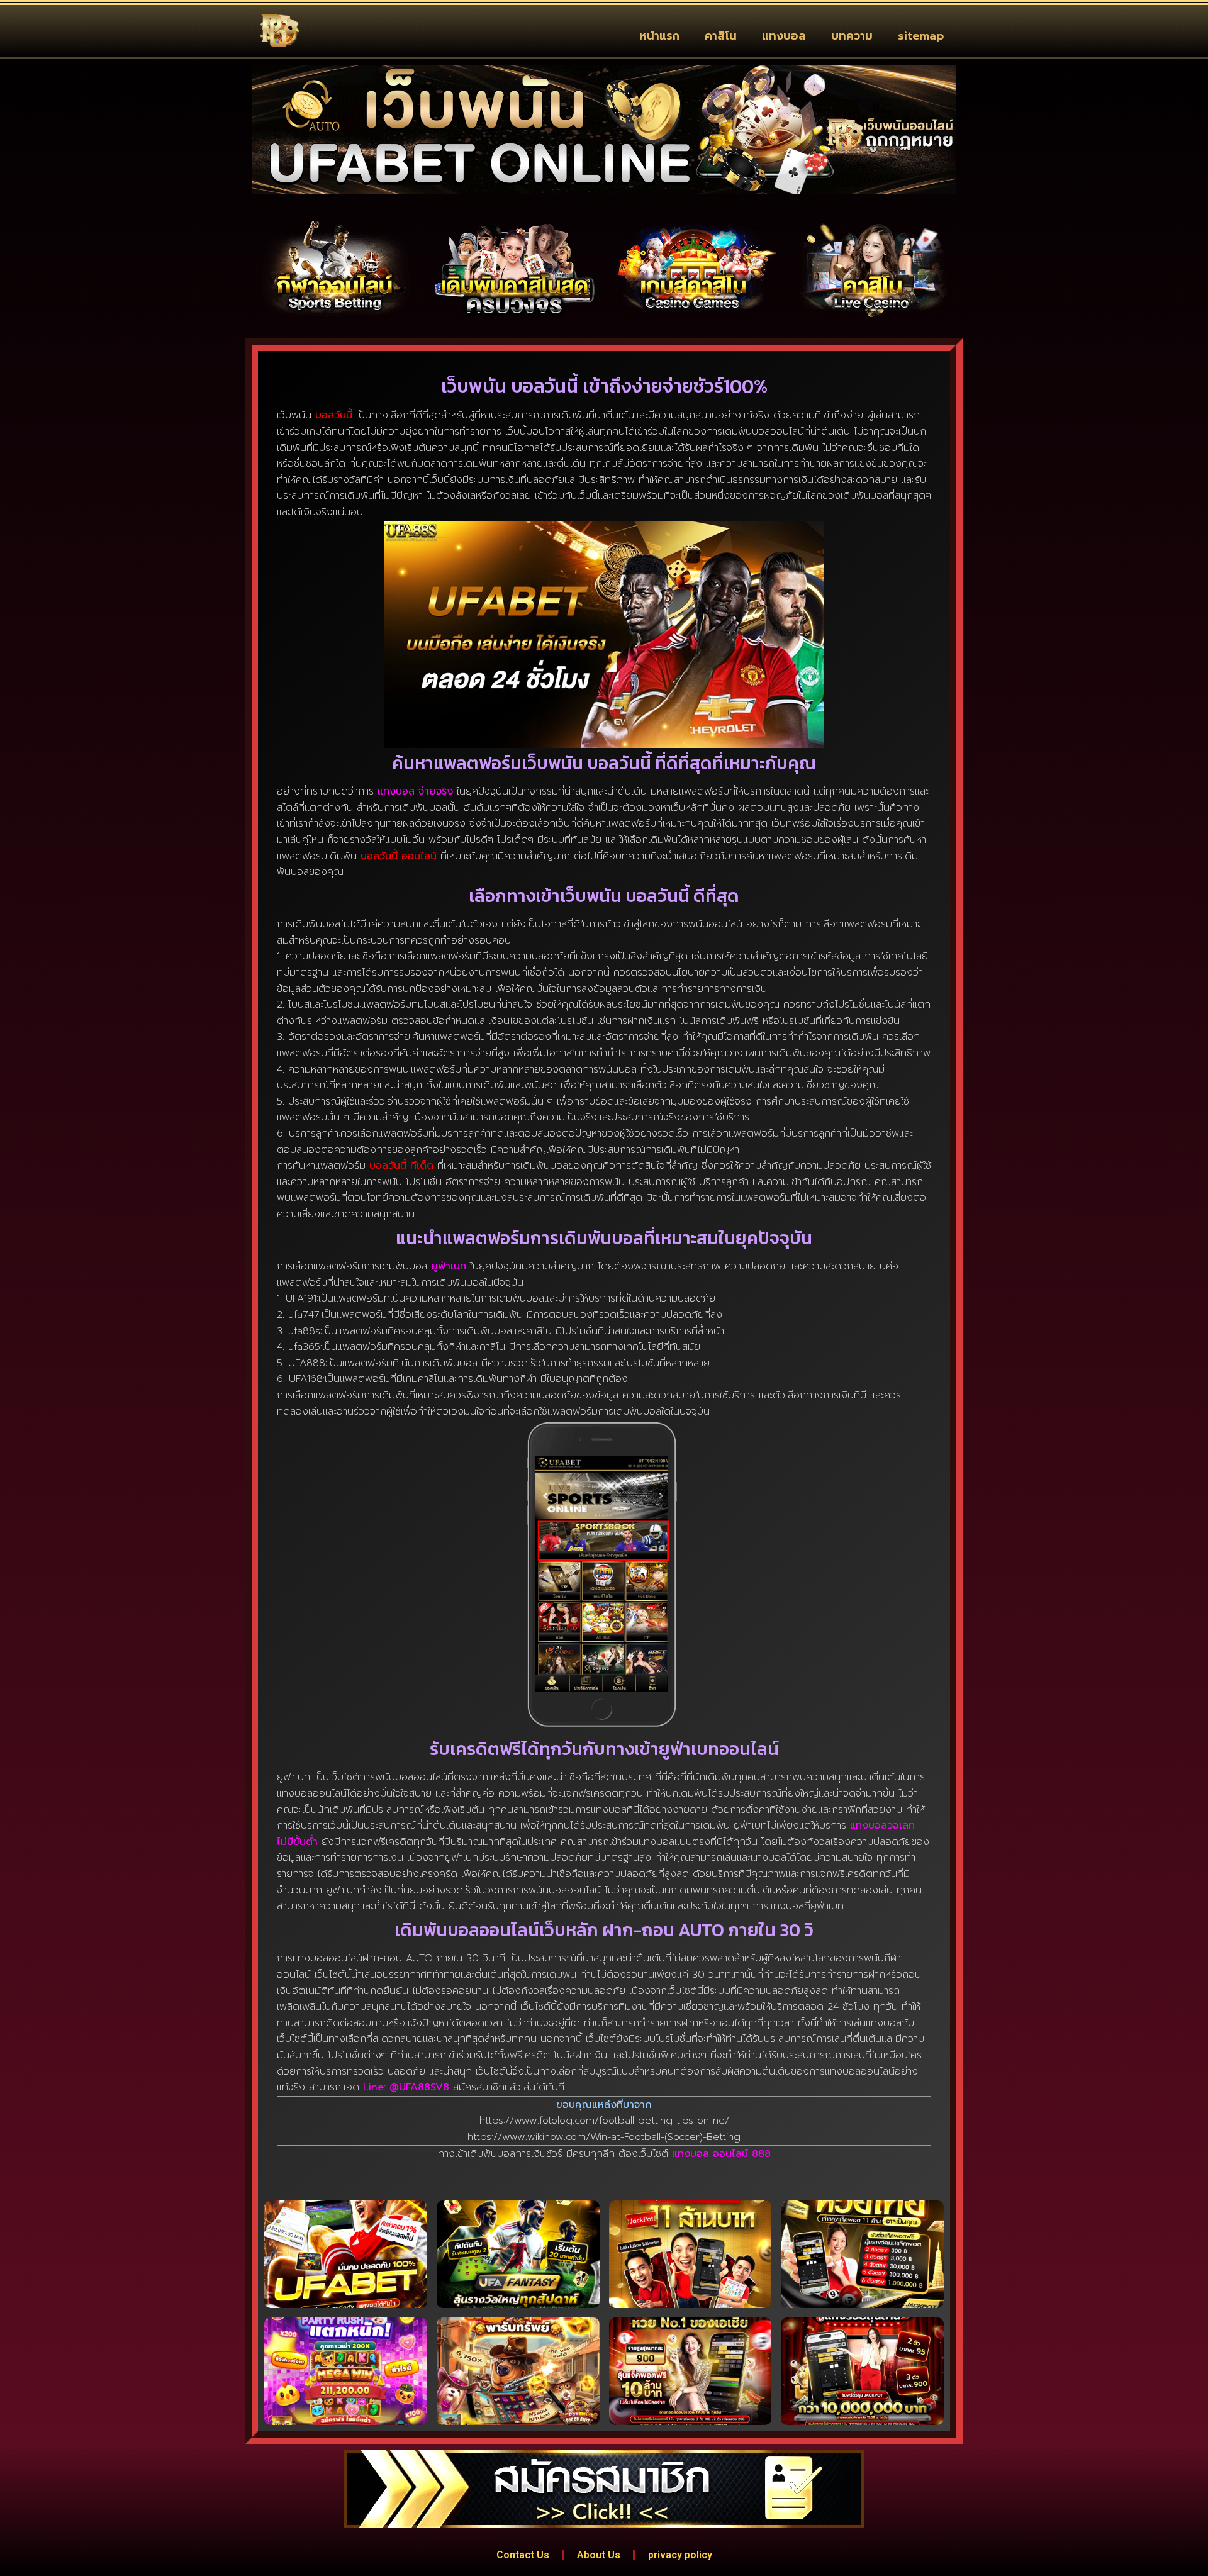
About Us (599, 2555)
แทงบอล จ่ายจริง (415, 791)
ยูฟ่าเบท (449, 1266)
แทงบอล (784, 36)
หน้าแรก (659, 36)
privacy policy (680, 2555)
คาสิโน (721, 36)
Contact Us (523, 2555)
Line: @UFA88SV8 (406, 2087)
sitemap (921, 36)
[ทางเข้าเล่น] (335, 269)
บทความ (852, 36)
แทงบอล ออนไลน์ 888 (721, 2154)
